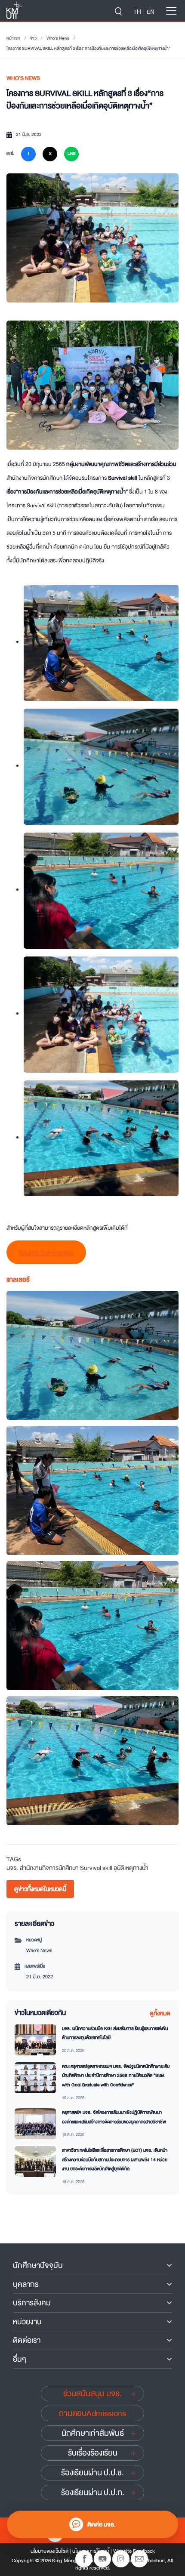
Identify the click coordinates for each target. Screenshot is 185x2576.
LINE (71, 154)
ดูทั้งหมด (160, 2013)
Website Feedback (134, 2551)
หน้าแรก (13, 38)
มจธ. (12, 1868)
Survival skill (96, 1868)
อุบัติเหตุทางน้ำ (131, 1868)
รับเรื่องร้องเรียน (93, 2453)
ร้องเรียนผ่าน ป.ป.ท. (93, 2493)
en (151, 12)
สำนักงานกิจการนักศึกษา (49, 1868)
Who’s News (58, 38)
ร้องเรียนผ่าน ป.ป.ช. (92, 2473)
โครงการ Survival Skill (46, 1253)
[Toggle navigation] (171, 11)
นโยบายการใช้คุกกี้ (91, 2551)
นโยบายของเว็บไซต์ (49, 2551)
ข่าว (33, 38)
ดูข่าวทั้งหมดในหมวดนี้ (40, 1889)
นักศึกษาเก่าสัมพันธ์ (93, 2433)
